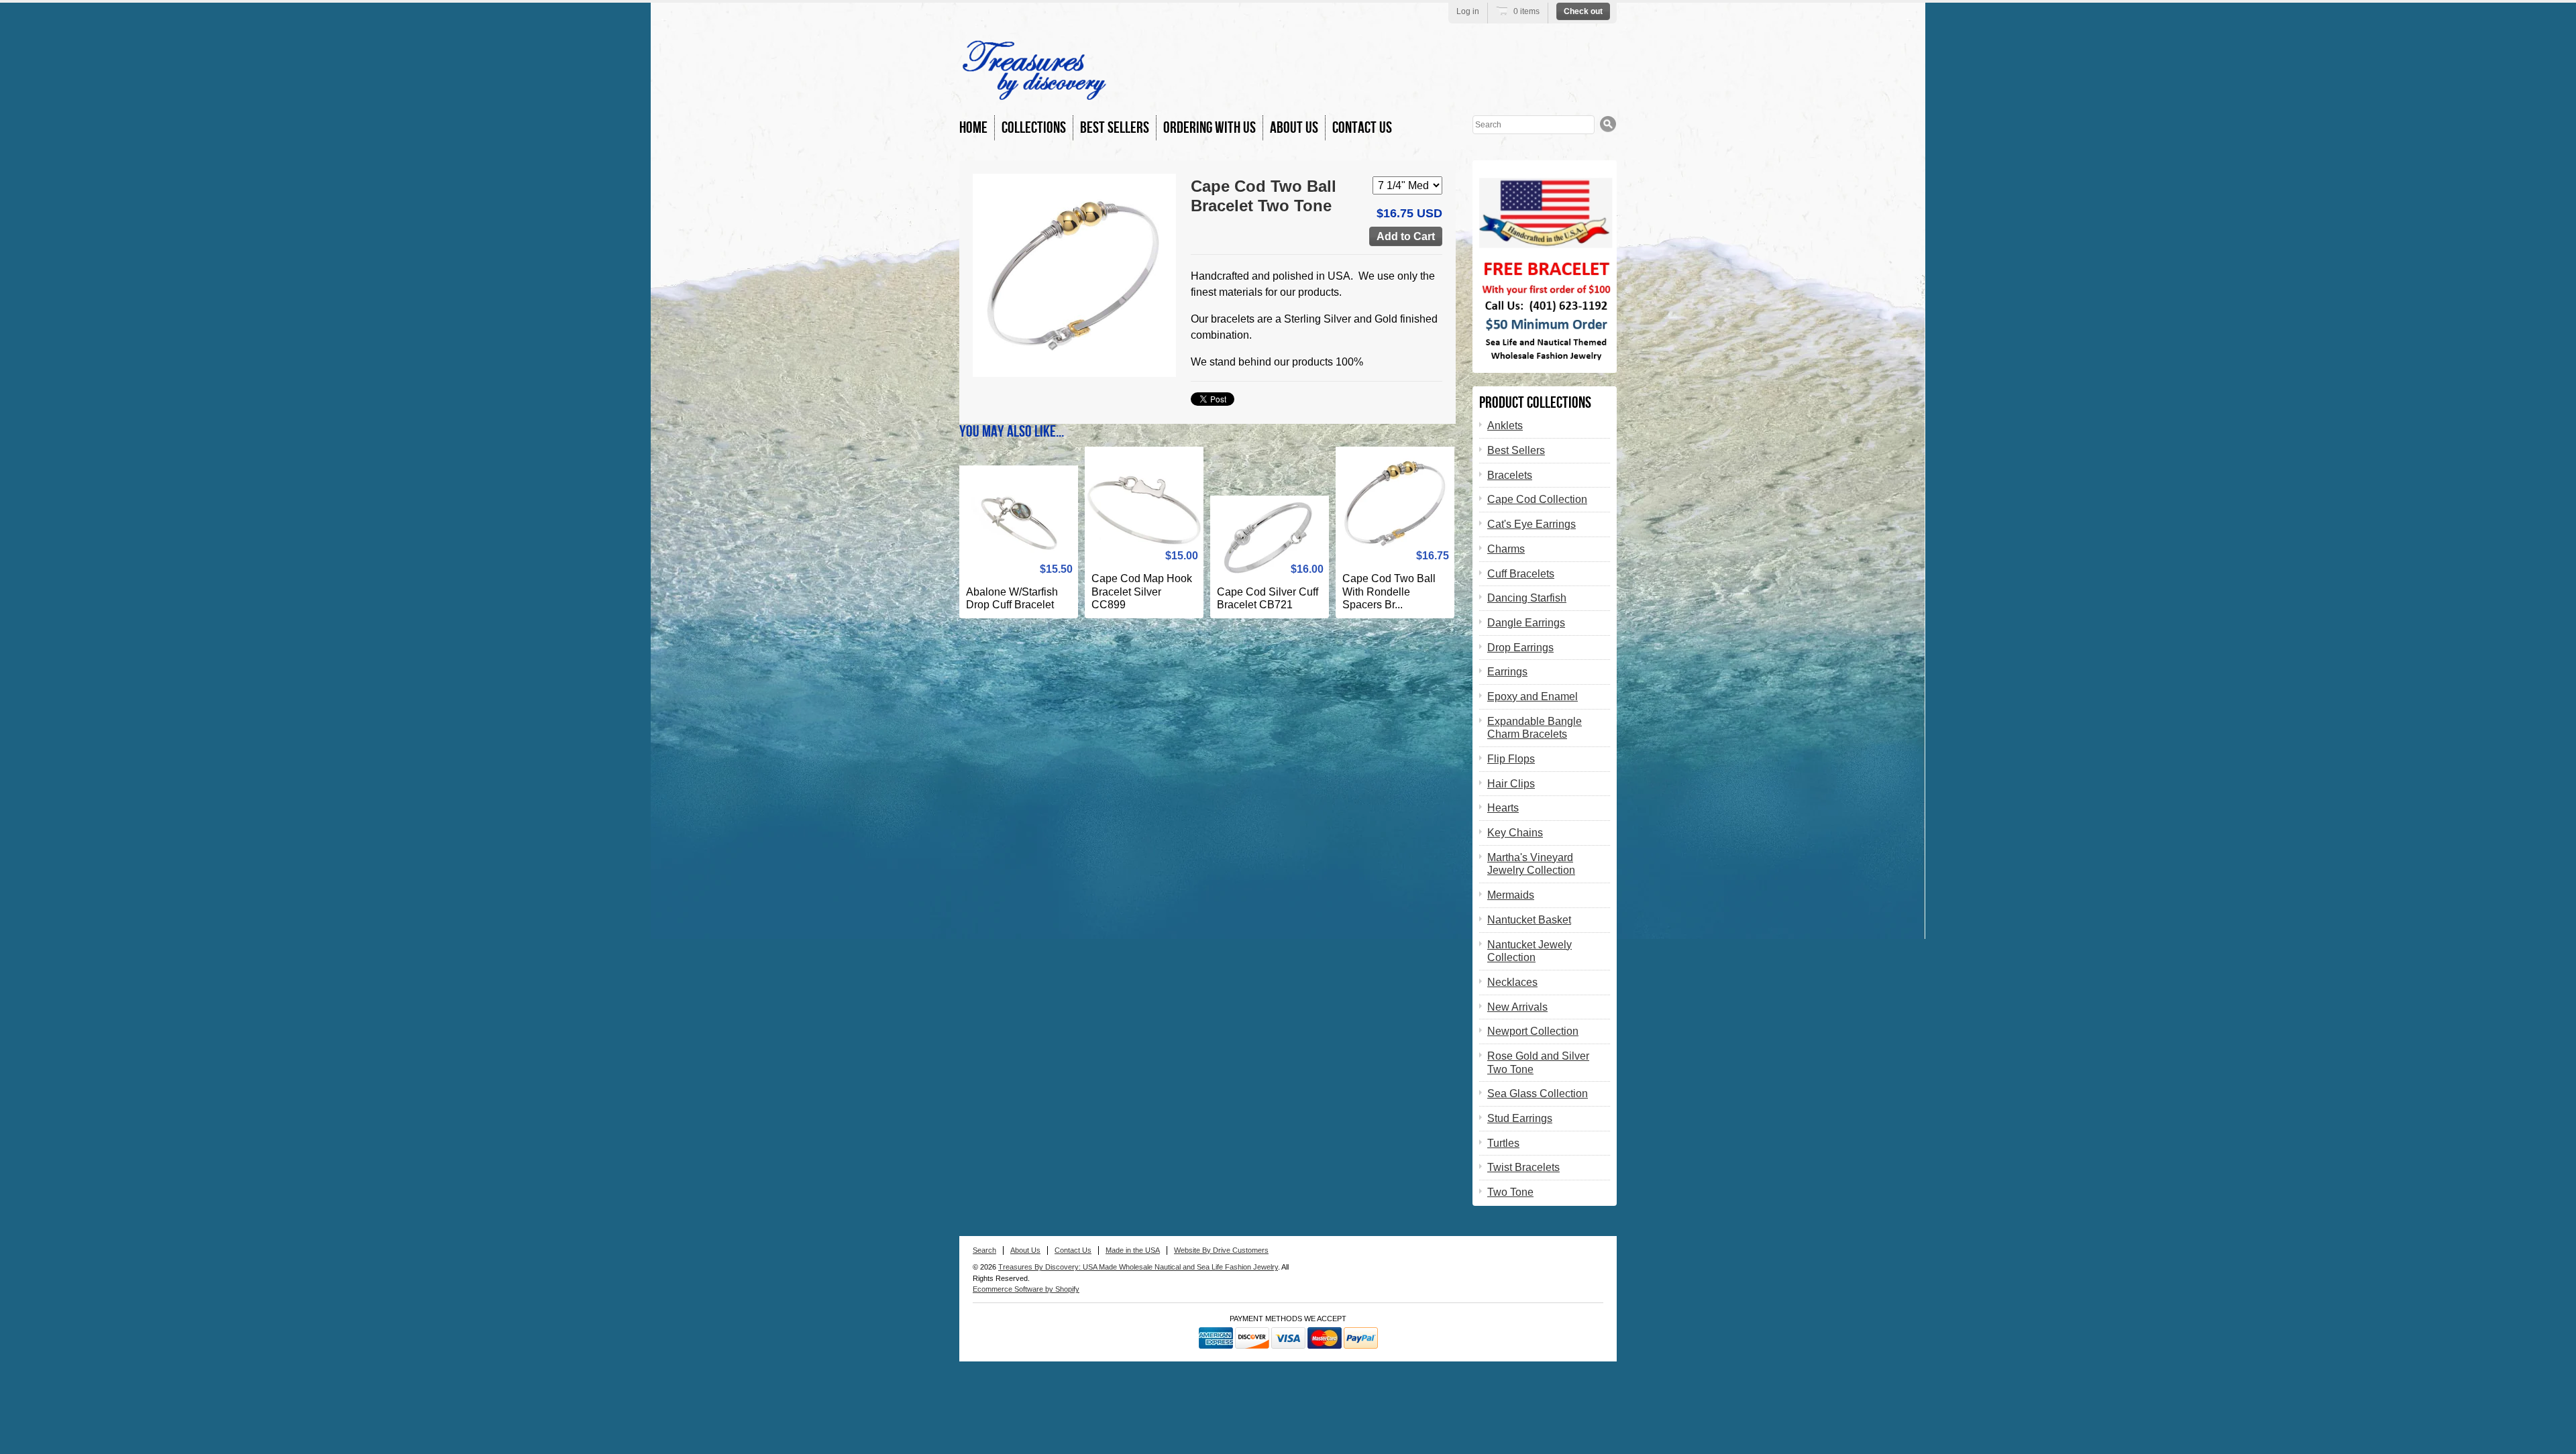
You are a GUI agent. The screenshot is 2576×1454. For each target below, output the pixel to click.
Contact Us (1362, 128)
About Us (1294, 128)
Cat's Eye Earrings (1532, 524)
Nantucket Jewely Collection (1529, 951)
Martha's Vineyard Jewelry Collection (1531, 864)
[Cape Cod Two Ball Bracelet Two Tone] (1074, 275)
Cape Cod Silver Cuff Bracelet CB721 (1268, 599)
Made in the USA (1133, 1250)
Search (984, 1250)
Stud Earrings (1520, 1118)
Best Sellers (1115, 128)
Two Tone (1510, 1192)
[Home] (1034, 94)
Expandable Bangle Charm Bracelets (1535, 728)
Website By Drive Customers (1221, 1250)
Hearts (1503, 808)
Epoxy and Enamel (1533, 696)
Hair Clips (1511, 784)
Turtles (1503, 1143)
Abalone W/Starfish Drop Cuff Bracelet (1012, 599)
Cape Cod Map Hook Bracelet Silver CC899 (1142, 592)
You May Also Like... (1012, 432)
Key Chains (1515, 833)
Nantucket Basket (1529, 920)
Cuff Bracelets (1521, 574)
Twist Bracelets (1523, 1167)
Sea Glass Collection (1538, 1094)
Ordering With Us (1210, 128)
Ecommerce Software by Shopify (1026, 1289)
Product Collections (1535, 403)
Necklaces (1512, 982)
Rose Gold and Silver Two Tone (1538, 1063)
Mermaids (1511, 895)
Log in (1468, 11)
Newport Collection (1533, 1031)
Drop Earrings (1520, 648)
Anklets (1505, 426)
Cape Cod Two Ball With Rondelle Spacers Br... (1389, 592)
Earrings (1507, 672)
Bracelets (1510, 475)
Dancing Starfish (1527, 598)
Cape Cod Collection (1537, 499)
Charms (1506, 549)
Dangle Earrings (1526, 623)
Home (973, 128)
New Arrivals (1517, 1007)
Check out (1583, 11)
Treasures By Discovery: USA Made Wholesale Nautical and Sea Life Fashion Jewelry (1138, 1267)
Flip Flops (1511, 759)
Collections (1034, 128)
